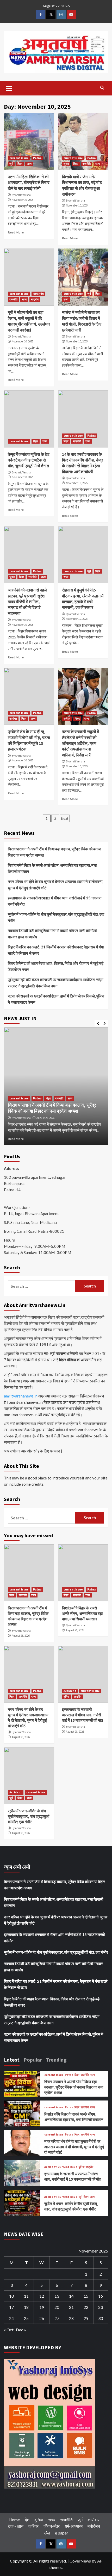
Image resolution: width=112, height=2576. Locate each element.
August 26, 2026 (45, 1118)
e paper (62, 2533)
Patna (37, 158)
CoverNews (80, 2561)
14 (71, 2296)
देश (27, 2520)
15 (86, 2296)
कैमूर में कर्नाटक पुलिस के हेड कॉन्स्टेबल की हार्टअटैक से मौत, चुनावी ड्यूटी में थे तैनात (29, 460)
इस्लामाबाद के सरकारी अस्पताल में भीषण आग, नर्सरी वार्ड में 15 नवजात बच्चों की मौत (55, 901)
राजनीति (87, 164)
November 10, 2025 (23, 200)
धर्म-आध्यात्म (74, 2526)
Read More (16, 232)
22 (86, 2307)
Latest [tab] (12, 2060)
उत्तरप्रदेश (38, 294)
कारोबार (13, 719)
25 (26, 2318)
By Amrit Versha (21, 195)
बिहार (20, 164)
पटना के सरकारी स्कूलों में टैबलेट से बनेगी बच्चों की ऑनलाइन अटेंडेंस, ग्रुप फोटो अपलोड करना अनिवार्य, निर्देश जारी (80, 743)
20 (57, 2307)
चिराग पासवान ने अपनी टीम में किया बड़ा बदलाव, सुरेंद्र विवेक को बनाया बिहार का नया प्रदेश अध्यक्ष (54, 852)
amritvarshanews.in (21, 1396)
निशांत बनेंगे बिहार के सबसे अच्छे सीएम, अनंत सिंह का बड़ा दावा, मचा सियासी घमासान (52, 868)
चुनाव (66, 164)
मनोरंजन (94, 2526)
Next (65, 818)
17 (11, 2307)
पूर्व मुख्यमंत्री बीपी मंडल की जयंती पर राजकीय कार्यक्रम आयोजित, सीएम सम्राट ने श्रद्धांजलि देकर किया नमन (56, 983)
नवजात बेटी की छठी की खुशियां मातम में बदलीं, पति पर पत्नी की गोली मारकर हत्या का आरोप (52, 934)
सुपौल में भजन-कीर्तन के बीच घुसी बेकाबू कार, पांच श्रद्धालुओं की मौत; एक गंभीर (56, 917)
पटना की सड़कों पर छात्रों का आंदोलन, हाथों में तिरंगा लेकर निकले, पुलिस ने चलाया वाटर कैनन (56, 999)
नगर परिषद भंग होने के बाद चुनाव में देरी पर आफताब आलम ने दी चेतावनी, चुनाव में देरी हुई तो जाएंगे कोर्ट (55, 885)
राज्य (29, 164)
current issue (19, 158)
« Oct (9, 2330)
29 (86, 2318)
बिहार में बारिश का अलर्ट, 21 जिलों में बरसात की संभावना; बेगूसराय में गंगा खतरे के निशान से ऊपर (56, 950)
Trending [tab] (56, 2060)
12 (42, 2296)
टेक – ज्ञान (16, 2526)
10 (11, 2296)
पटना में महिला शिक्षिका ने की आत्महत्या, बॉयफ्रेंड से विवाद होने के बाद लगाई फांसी (29, 182)
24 (11, 2318)
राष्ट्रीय (35, 299)
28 (71, 2318)
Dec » (21, 2330)
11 (26, 2296)
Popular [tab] (33, 2060)
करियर (67, 719)
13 (57, 2296)
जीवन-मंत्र (52, 2526)
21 (71, 2307)
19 (42, 2307)
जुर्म (11, 164)
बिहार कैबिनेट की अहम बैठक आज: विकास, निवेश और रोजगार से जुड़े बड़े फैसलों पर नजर (56, 966)
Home (14, 2520)
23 (101, 2307)
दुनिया (66, 1697)
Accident (70, 1691)
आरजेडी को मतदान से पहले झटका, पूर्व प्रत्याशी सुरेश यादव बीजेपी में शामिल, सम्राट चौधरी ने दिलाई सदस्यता (27, 602)
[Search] (102, 88)
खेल (47, 2533)
